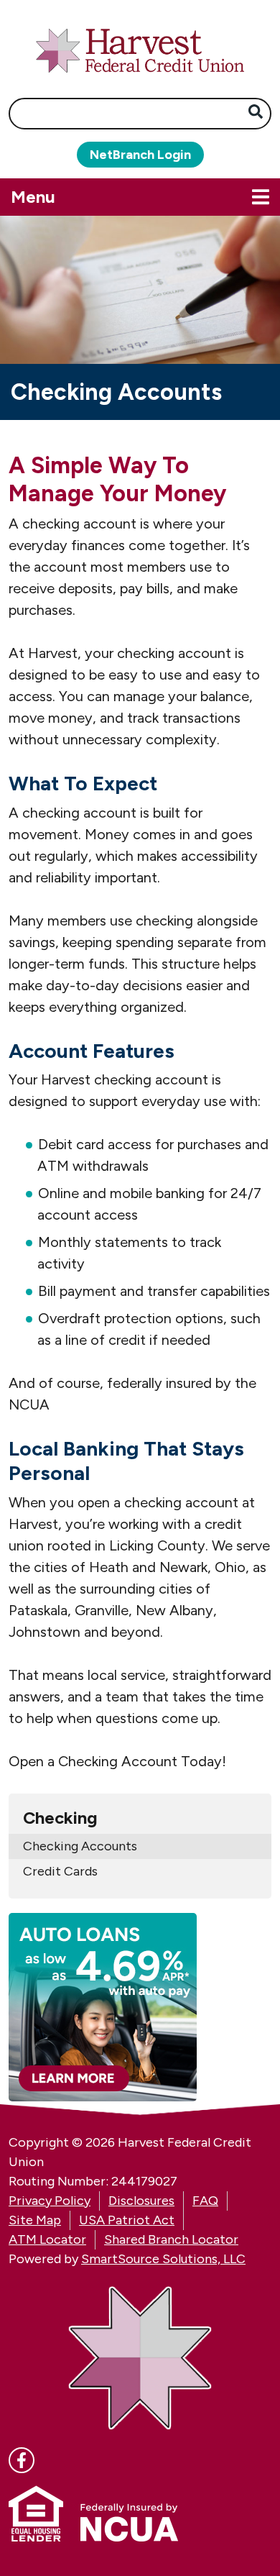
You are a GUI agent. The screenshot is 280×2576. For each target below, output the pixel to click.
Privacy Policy (50, 2201)
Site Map (35, 2220)
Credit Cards (60, 1871)
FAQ (205, 2201)
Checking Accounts (80, 1846)
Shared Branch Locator (171, 2239)
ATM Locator (47, 2239)
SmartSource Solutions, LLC (163, 2259)
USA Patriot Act (127, 2220)
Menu (104, 196)
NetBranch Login (140, 155)
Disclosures (141, 2201)
